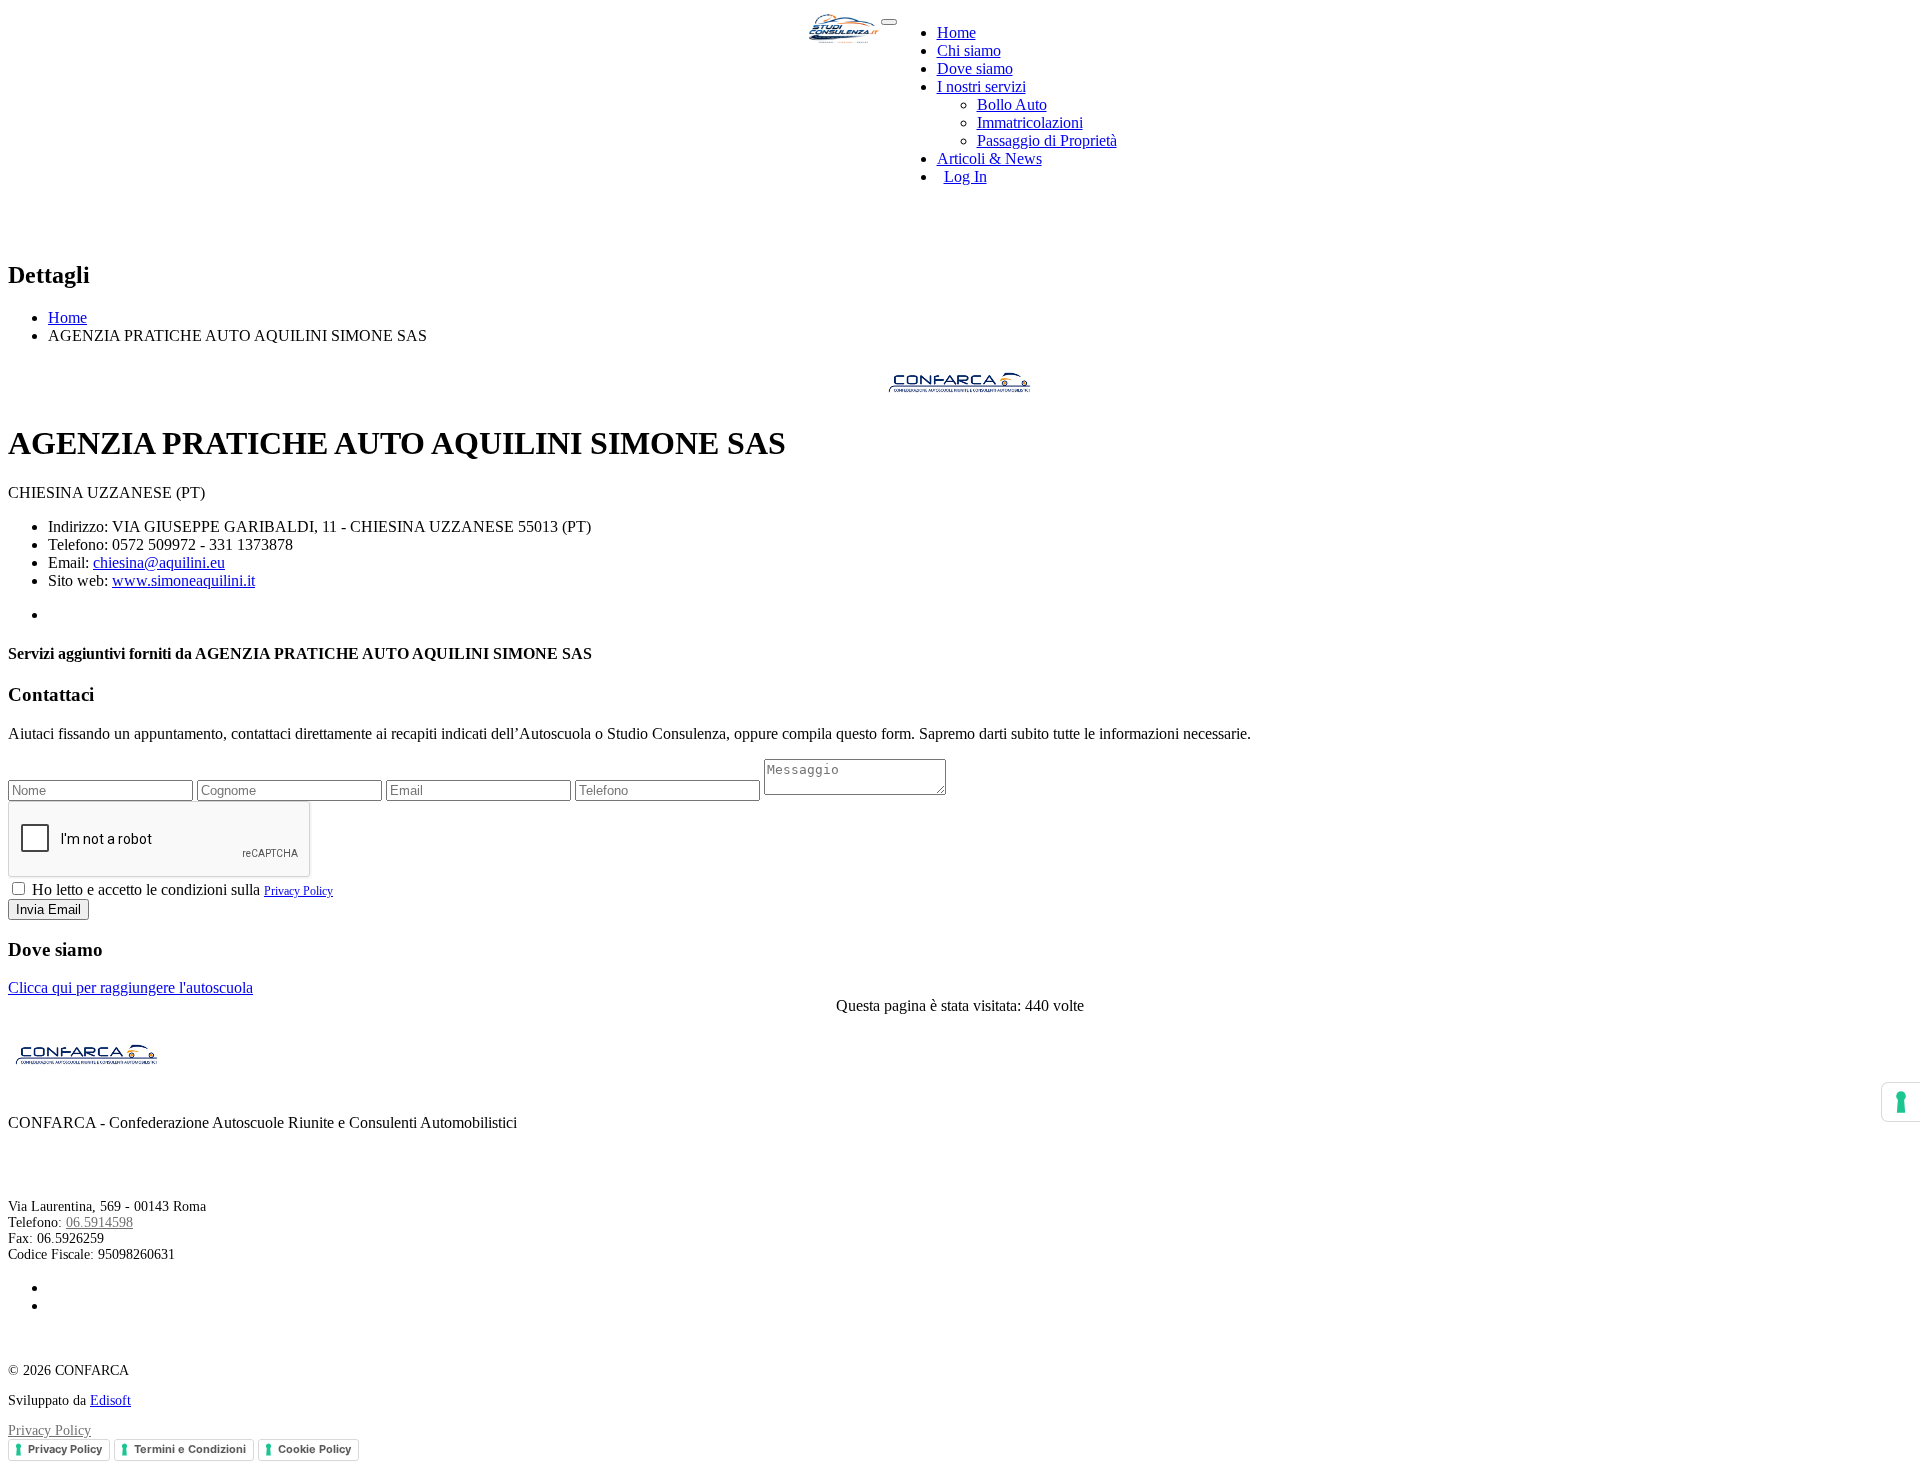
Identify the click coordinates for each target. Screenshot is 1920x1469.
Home (956, 32)
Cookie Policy (314, 1449)
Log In (965, 176)
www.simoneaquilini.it (183, 580)
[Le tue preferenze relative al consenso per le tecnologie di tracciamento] (1901, 1102)
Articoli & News (989, 158)
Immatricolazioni (1030, 122)
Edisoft (110, 1400)
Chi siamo (969, 50)
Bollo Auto (1012, 104)
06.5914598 (99, 1222)
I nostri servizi (981, 86)
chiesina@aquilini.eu (159, 562)
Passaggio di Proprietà (1047, 140)
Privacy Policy (298, 891)
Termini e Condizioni (190, 1449)
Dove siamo (975, 68)
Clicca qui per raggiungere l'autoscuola (130, 987)
